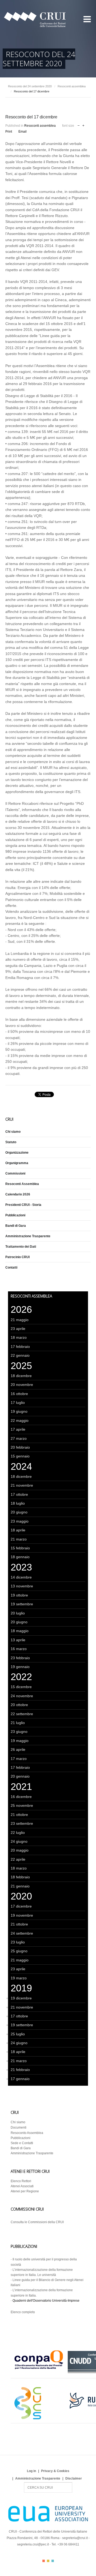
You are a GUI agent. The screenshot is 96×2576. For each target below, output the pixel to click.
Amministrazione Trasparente (28, 1236)
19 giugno (19, 1411)
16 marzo (19, 1649)
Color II (48, 2561)
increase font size (83, 125)
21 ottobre (19, 1815)
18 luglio (18, 1503)
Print (9, 132)
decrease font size (79, 125)
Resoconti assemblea (72, 86)
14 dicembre (21, 1577)
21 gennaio (20, 1886)
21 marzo (19, 1539)
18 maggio (20, 1631)
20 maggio (20, 1850)
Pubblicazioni (15, 1215)
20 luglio (18, 1613)
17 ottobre (19, 1494)
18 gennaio (20, 1557)
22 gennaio (20, 1355)
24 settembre (22, 1933)
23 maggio (20, 1521)
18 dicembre (21, 1376)
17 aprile (18, 1429)
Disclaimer (74, 2478)
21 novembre (22, 1485)
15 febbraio (20, 1548)
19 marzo (19, 1978)
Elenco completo (23, 2312)
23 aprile (18, 1329)
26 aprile (18, 1749)
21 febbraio (20, 2070)
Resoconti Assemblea (22, 1184)
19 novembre (22, 1915)
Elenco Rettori (21, 2181)
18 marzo (19, 1337)
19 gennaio (20, 1667)
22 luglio (18, 1833)
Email (23, 132)
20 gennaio (20, 1776)
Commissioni (15, 1173)
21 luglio (18, 1723)
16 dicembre (21, 1797)
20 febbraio (20, 1447)
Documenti (19, 2128)
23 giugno (19, 1732)
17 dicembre (21, 1906)
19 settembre (22, 1604)
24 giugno (19, 1841)
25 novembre (22, 1805)
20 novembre (22, 1385)
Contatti (11, 1268)
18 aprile (18, 1530)
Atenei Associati (22, 2186)
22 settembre (22, 1714)
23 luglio (18, 1942)
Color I (44, 2561)
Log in (31, 2471)
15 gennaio (20, 1456)
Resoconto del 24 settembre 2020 (30, 86)
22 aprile (18, 1859)
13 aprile (18, 1640)
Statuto (11, 1142)
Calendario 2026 (18, 1194)
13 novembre (22, 1586)
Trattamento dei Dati (21, 1247)
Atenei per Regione (25, 2191)
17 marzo (19, 1759)
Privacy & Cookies (55, 2471)
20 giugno (19, 1512)
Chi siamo (13, 1132)
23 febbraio (20, 1658)
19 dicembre (21, 1998)
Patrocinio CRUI (17, 1257)
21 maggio (20, 1320)
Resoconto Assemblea (27, 2133)
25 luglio (18, 2034)
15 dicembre (21, 1687)
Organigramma (17, 1163)
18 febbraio (20, 1877)
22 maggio (20, 1420)
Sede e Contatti (22, 2143)
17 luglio (18, 1403)
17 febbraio (20, 1347)
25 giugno (19, 1951)
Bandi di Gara (16, 1226)
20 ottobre (19, 1705)
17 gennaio (20, 2079)
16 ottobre (19, 1394)
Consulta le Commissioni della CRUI (37, 2222)
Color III (53, 2561)
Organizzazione (17, 1153)
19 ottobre (19, 1595)
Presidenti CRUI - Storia (23, 1205)
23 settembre (22, 1823)
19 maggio (20, 1741)
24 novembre (22, 1696)
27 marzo (19, 1438)
